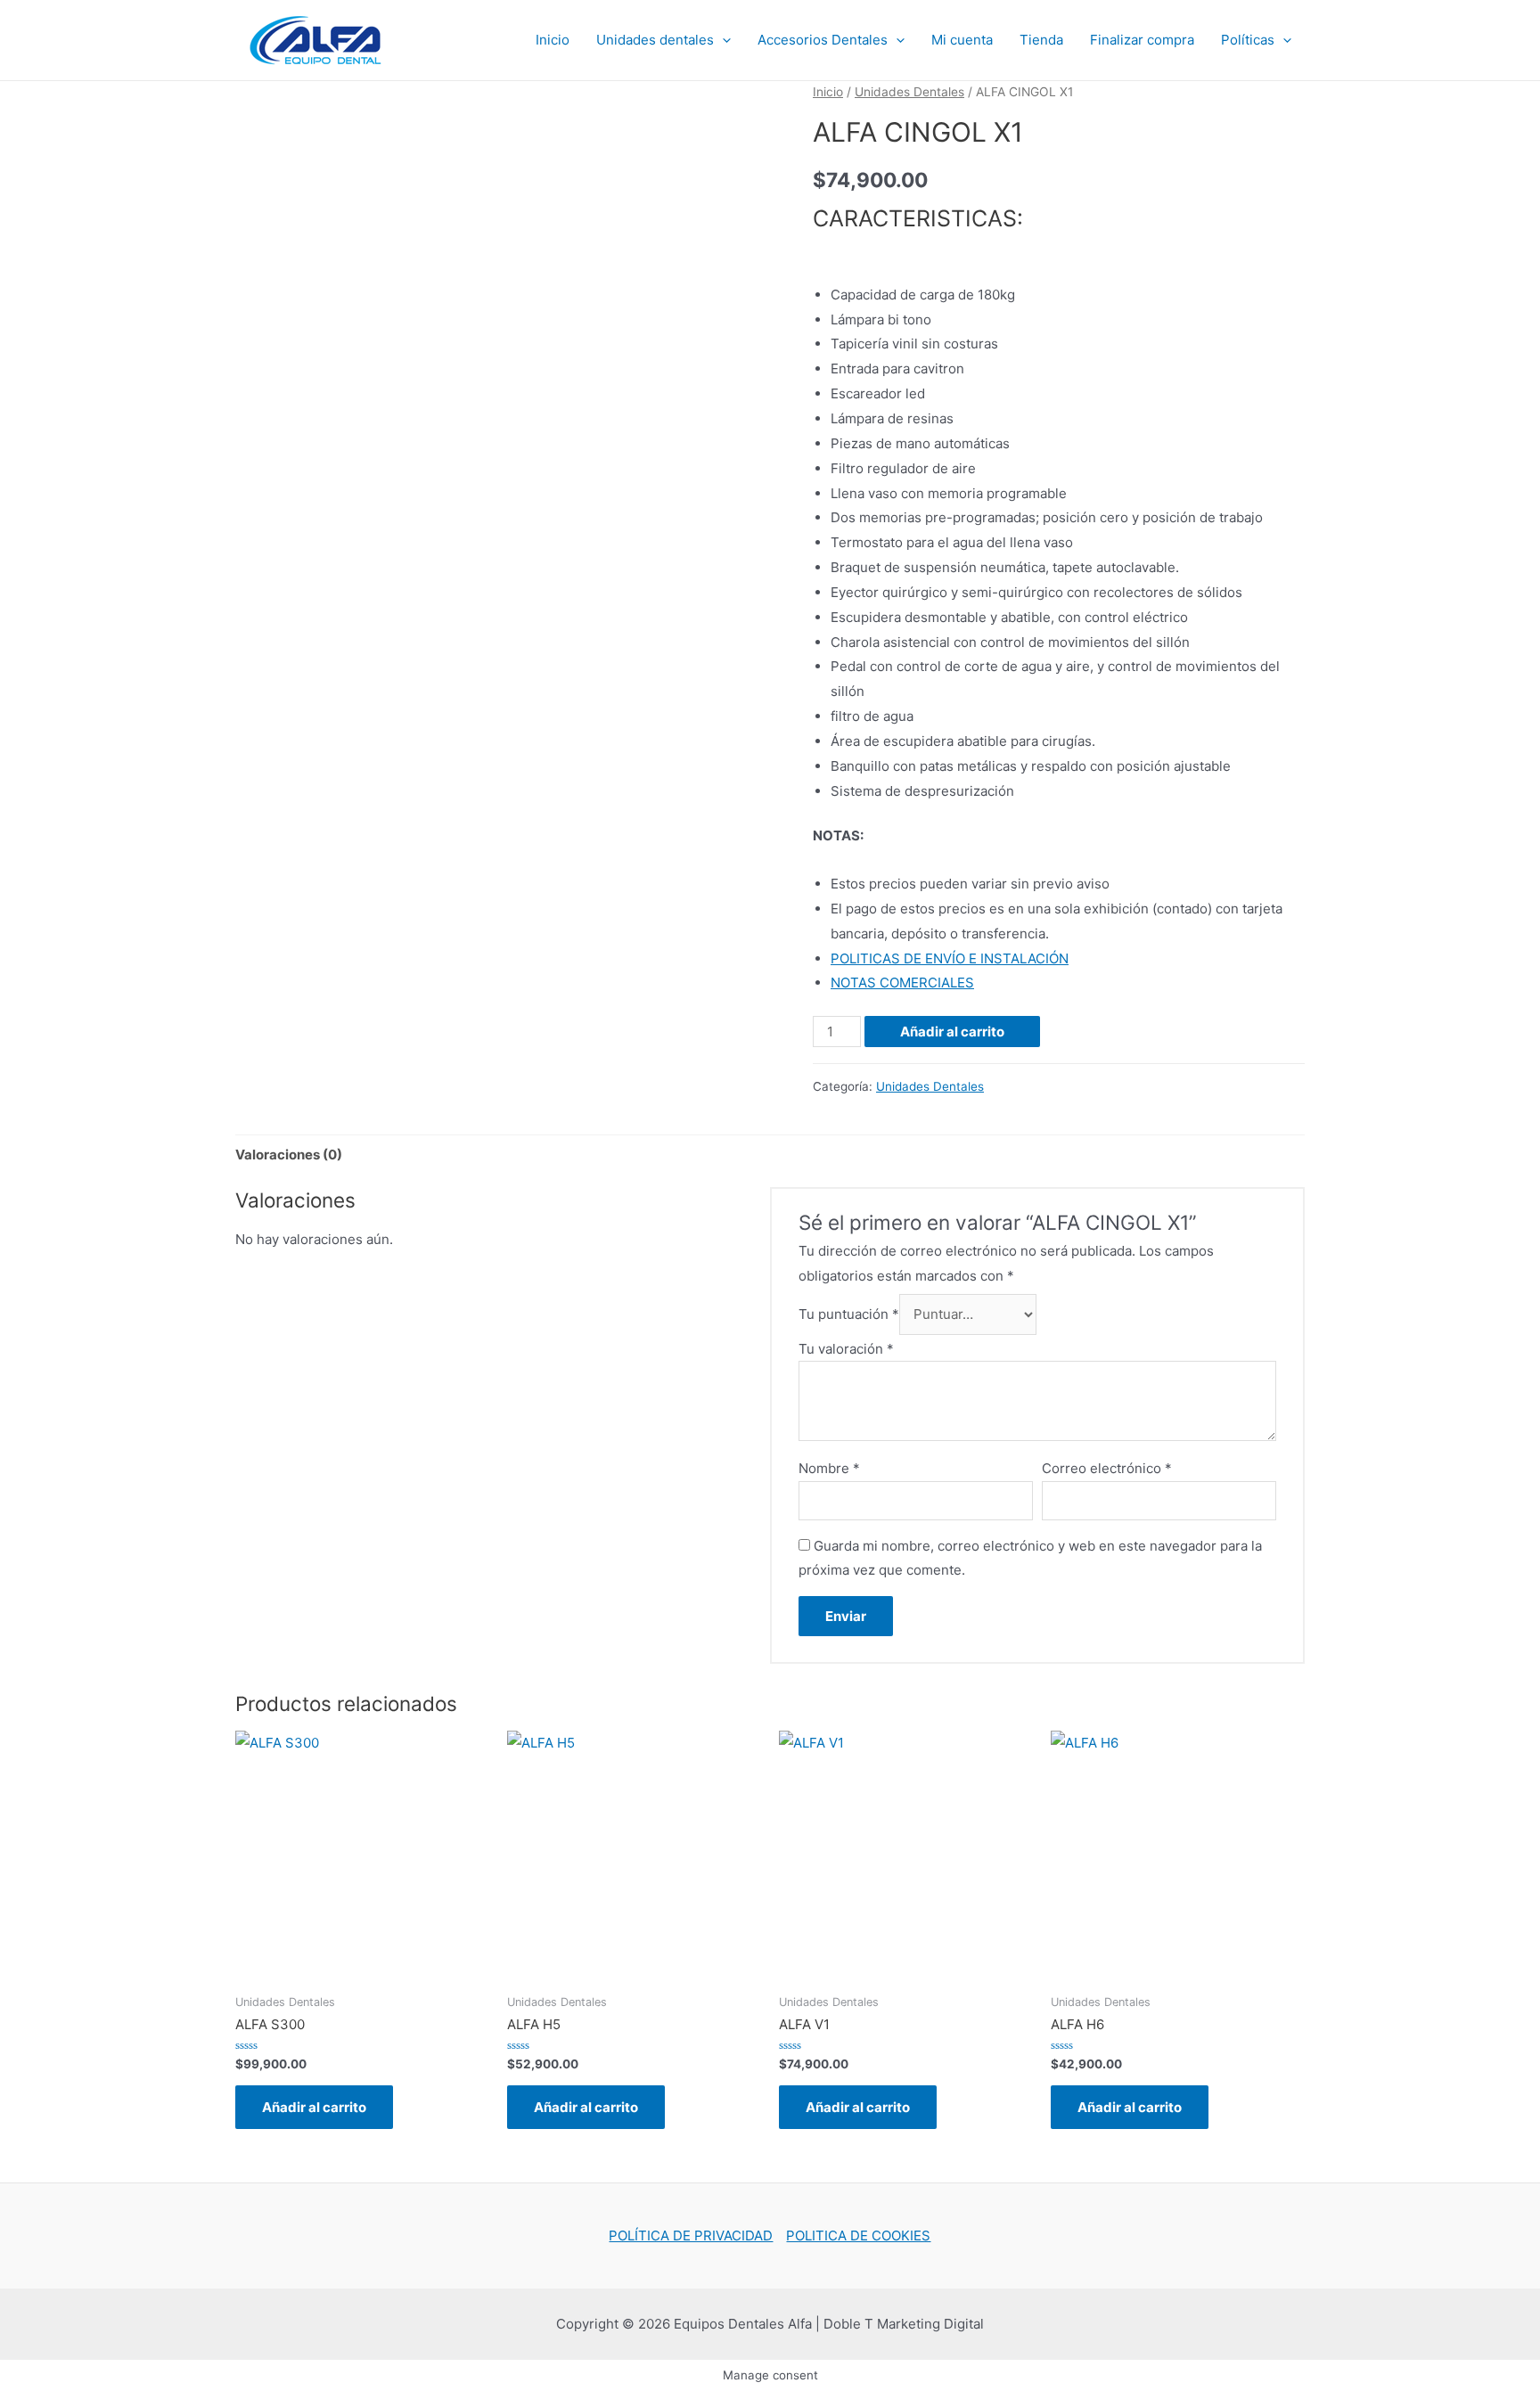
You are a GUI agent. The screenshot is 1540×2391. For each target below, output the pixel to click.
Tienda (1041, 40)
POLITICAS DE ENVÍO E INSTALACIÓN (950, 958)
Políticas (1248, 40)
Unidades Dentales (909, 92)
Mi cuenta (962, 40)
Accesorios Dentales (823, 40)
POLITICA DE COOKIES (858, 2235)
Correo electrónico (1107, 1468)
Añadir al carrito (952, 1032)
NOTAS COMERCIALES (902, 983)
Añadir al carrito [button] (314, 2107)
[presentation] (722, 40)
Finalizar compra (1142, 40)
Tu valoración (846, 1349)
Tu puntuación (849, 1314)
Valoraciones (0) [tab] (289, 1155)
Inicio (553, 40)
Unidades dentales (655, 40)
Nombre (829, 1468)
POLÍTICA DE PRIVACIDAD (691, 2235)
